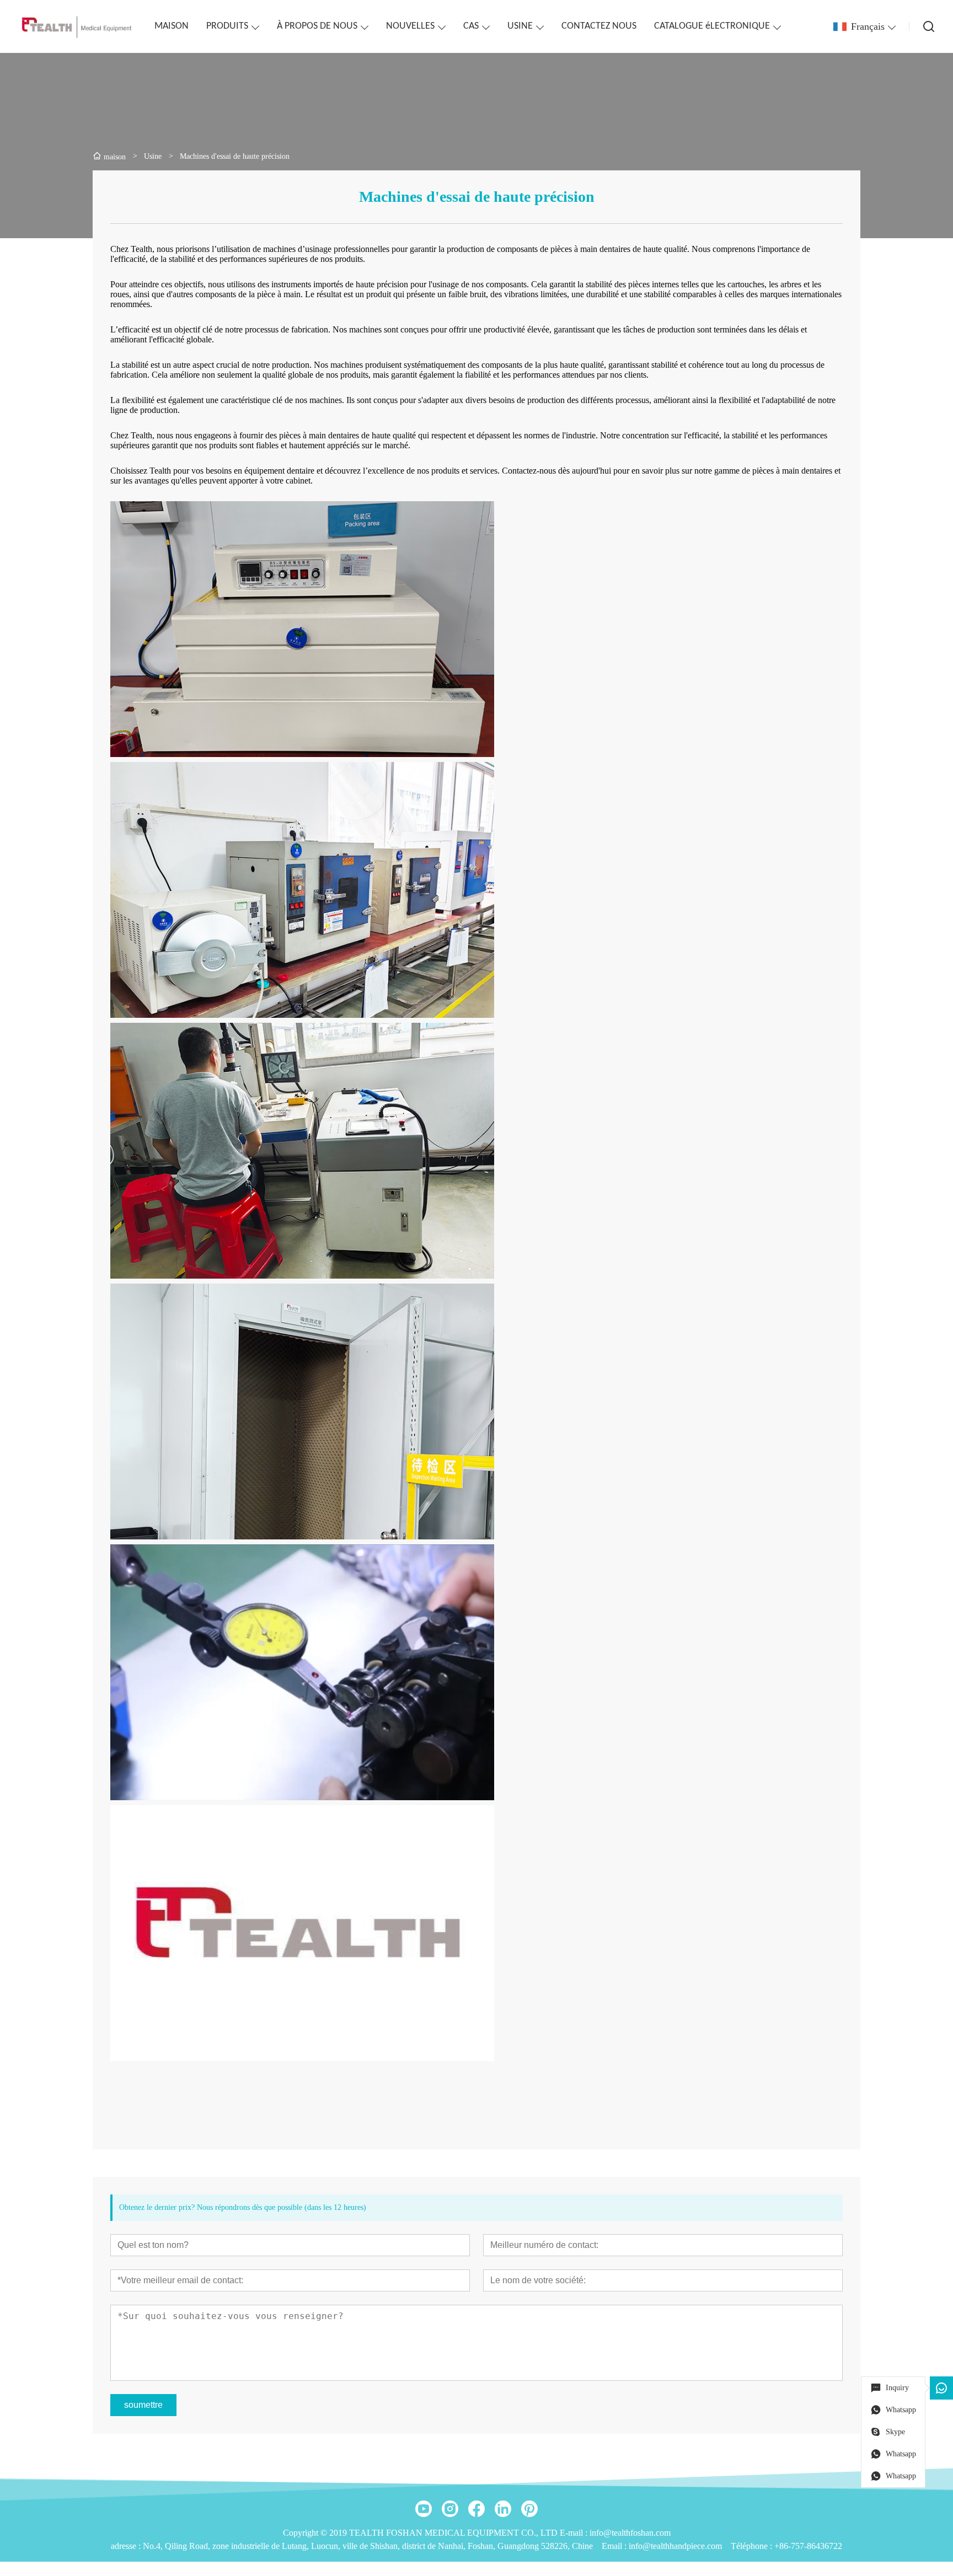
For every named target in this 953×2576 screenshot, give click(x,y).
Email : (615, 2546)
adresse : (127, 2546)
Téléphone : (753, 2546)
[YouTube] (424, 2509)
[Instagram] (450, 2509)
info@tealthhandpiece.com (675, 2546)
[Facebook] (476, 2509)
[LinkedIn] (503, 2509)
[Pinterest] (529, 2509)
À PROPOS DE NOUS (317, 26)
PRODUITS (227, 26)
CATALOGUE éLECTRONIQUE (712, 26)
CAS (471, 26)
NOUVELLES (410, 26)
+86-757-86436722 (808, 2546)
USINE (520, 26)
